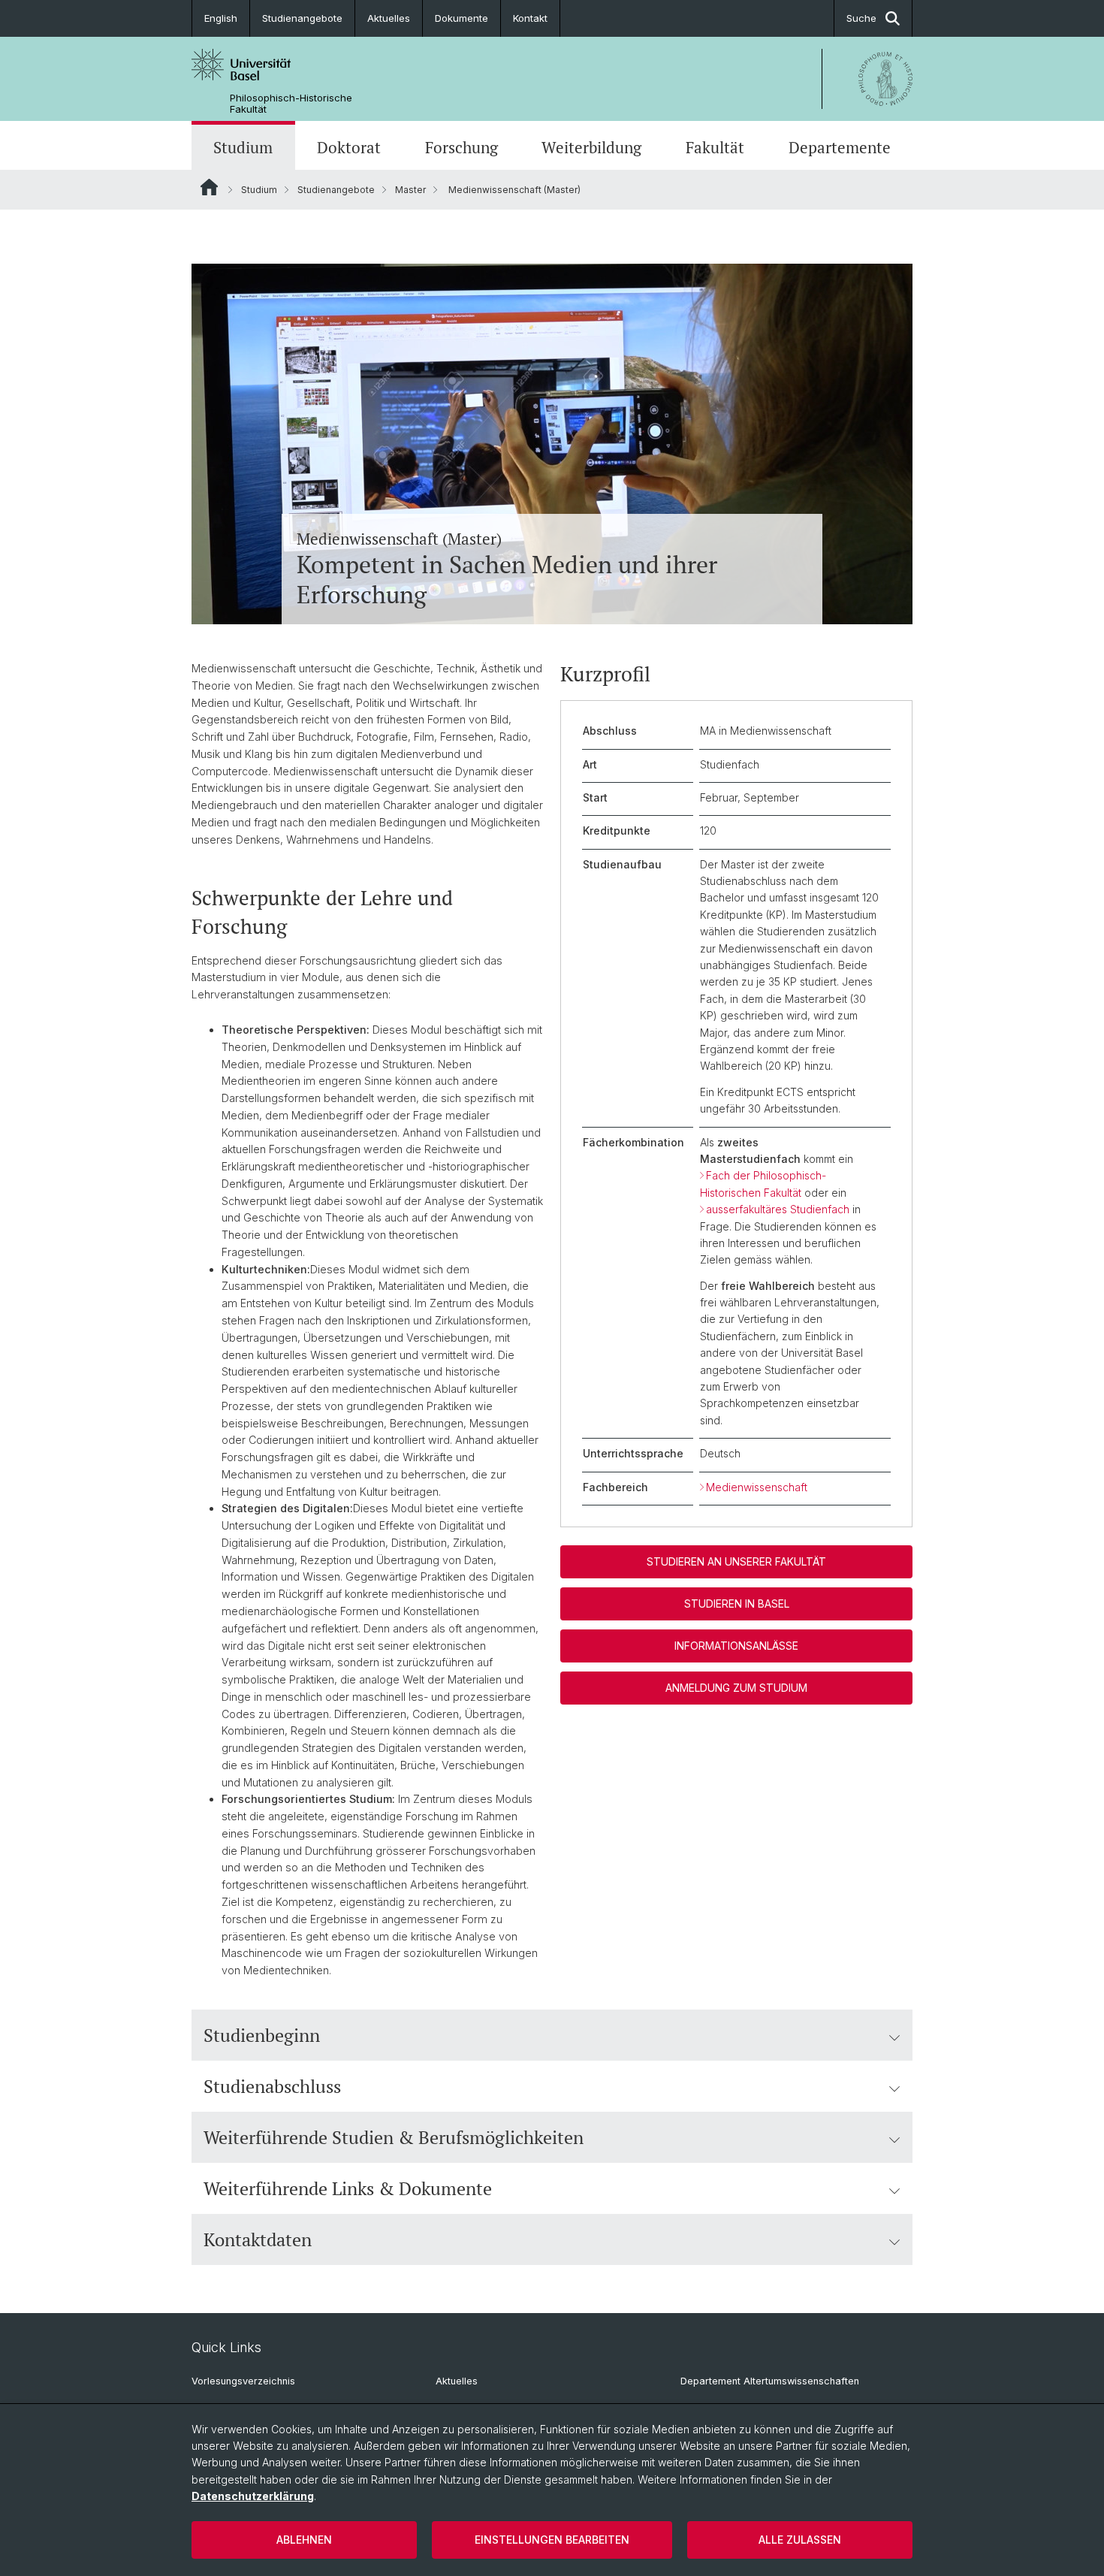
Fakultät (715, 147)
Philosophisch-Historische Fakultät (291, 104)
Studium (243, 147)
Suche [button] (861, 18)
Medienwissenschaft (757, 1487)
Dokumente (462, 18)
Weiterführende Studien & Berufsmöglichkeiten (394, 2137)
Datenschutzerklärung (253, 2496)
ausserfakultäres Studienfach (778, 1209)
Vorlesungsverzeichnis (243, 2381)
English (221, 18)
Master (410, 190)
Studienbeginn (262, 2035)
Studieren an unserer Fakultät (736, 1561)
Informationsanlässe (736, 1646)
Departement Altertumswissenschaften (770, 2381)
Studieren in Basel (737, 1604)
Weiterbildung (591, 147)
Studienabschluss (272, 2086)
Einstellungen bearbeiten (552, 2540)
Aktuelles (389, 18)
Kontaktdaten (258, 2239)
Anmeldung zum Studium (736, 1688)
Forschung (462, 147)
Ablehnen (304, 2540)
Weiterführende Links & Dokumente (348, 2188)
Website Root (209, 187)
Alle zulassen (800, 2540)
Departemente (840, 147)
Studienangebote (302, 18)
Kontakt (530, 18)
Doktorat (349, 147)
